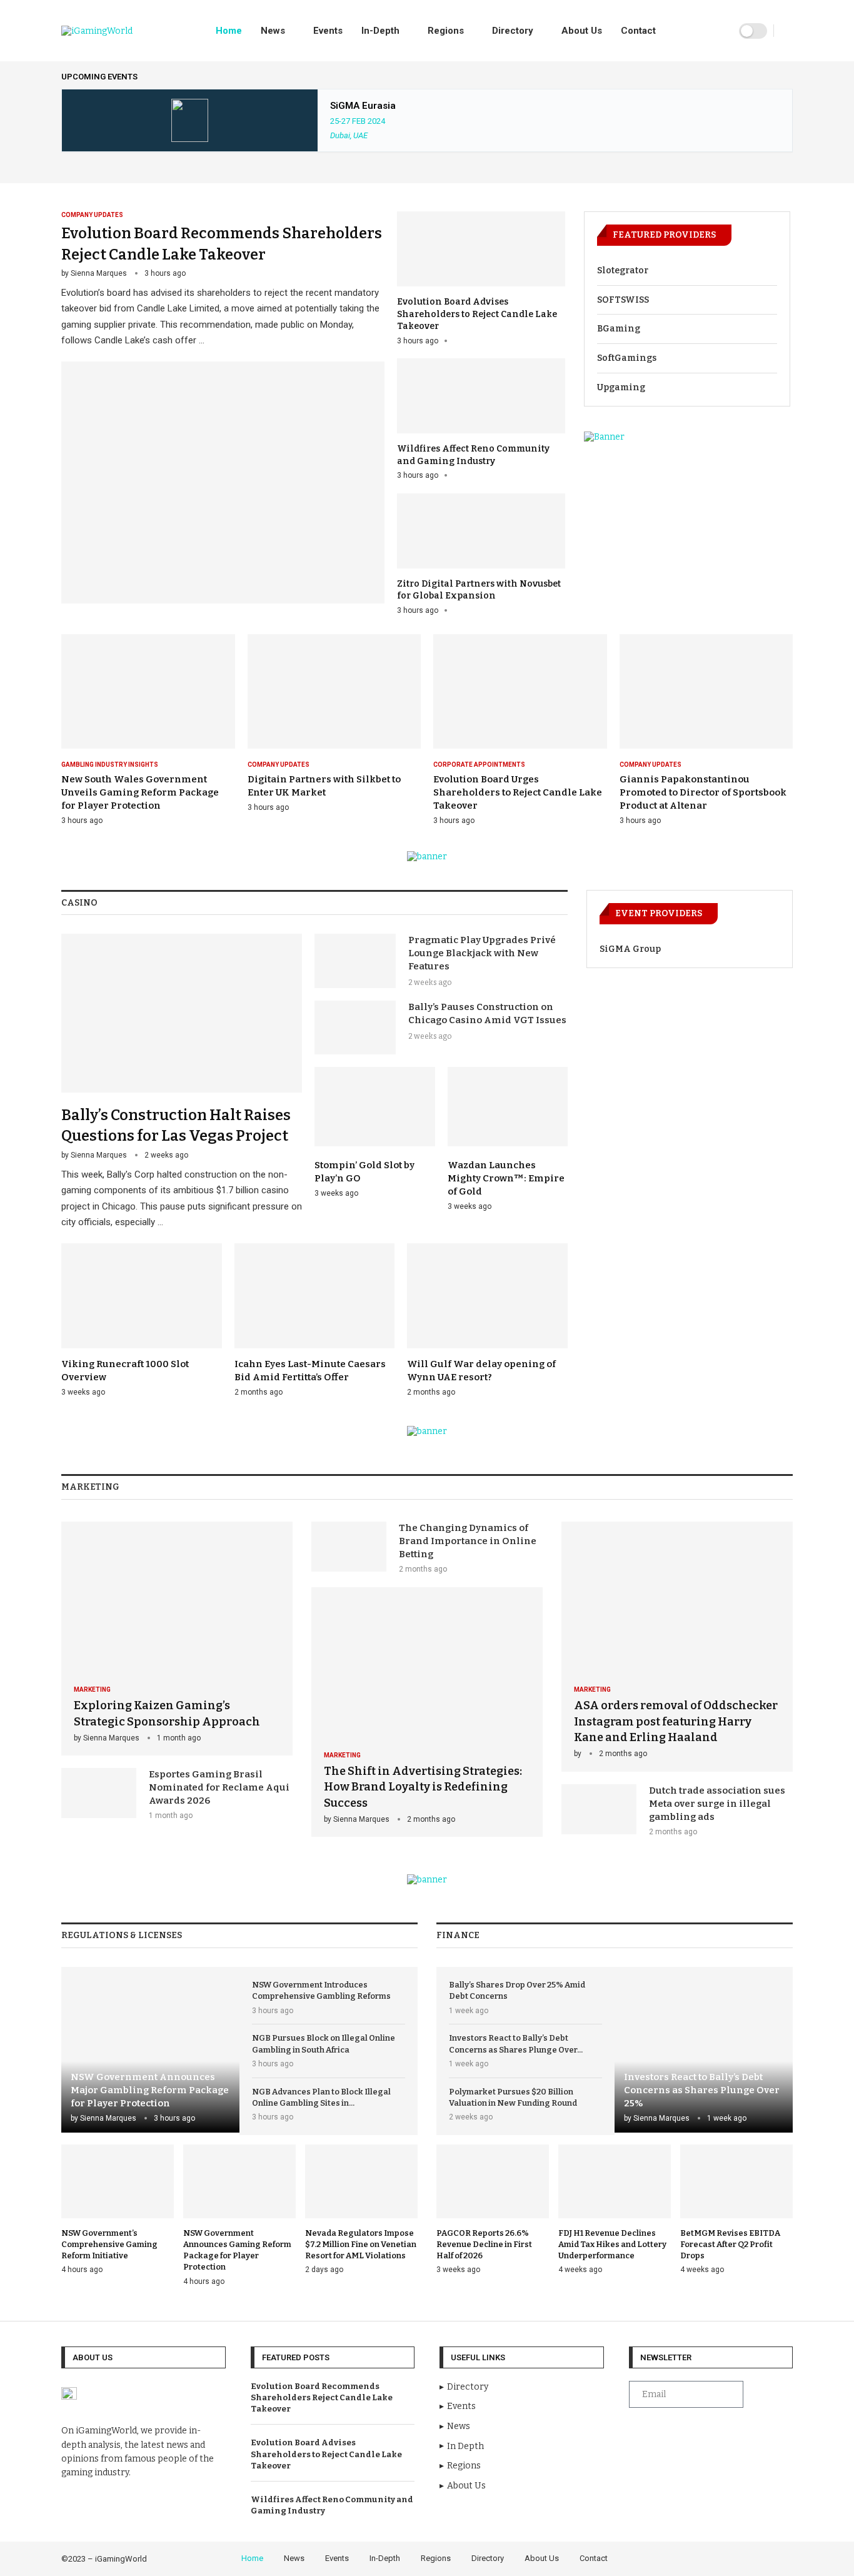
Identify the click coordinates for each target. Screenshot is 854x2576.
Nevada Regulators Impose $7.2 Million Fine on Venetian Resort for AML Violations (361, 2244)
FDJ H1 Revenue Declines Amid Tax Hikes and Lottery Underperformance (612, 2244)
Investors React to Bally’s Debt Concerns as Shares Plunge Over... (516, 2043)
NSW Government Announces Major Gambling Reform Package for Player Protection (150, 2090)
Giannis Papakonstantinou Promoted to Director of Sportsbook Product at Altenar (703, 792)
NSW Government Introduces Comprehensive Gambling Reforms (321, 1990)
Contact (638, 31)
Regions (446, 31)
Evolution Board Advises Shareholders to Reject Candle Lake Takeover (477, 314)
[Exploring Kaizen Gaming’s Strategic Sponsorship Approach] (177, 1639)
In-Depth (380, 31)
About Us (582, 31)
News (273, 31)
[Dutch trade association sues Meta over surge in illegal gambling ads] (599, 1809)
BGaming (619, 329)
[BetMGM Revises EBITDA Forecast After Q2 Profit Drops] (736, 2210)
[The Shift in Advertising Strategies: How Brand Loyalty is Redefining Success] (427, 1712)
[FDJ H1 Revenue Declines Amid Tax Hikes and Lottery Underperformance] (615, 2210)
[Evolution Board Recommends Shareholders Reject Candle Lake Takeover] (223, 407)
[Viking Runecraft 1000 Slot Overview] (142, 1321)
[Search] (786, 31)
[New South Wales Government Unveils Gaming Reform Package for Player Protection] (148, 730)
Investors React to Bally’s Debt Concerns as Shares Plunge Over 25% (702, 2090)
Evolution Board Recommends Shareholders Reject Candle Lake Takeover (322, 2397)
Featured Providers (664, 235)
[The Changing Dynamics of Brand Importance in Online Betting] (349, 1547)
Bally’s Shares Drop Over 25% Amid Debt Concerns (517, 1990)
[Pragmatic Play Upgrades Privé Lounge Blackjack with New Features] (355, 961)
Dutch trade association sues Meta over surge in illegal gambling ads (717, 1804)
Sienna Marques (99, 273)
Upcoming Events (99, 77)
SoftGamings (627, 358)
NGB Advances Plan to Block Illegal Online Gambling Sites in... (321, 2097)
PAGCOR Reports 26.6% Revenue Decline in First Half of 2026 (484, 2244)
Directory (513, 31)
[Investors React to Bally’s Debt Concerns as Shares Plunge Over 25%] (704, 2050)
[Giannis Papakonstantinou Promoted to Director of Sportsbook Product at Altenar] (706, 730)
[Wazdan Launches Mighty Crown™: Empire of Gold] (508, 1139)
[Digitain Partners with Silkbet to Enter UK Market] (334, 723)
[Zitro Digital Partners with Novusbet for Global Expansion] (481, 555)
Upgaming (621, 387)
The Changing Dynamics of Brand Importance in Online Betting (468, 1541)
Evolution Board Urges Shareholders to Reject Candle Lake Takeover (518, 792)
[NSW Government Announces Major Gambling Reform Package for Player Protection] (150, 2050)
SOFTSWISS (623, 300)
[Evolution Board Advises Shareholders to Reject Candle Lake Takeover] (481, 279)
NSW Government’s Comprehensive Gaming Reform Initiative (109, 2244)
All (788, 77)
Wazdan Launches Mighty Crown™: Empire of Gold (506, 1178)
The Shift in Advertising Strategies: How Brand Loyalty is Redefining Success (423, 1787)
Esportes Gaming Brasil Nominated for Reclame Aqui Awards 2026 (219, 1787)
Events (328, 31)
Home (229, 31)
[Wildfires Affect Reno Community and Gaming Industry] (481, 420)
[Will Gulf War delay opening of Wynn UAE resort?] (487, 1321)
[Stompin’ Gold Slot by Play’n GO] (375, 1133)
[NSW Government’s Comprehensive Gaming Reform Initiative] (118, 2210)
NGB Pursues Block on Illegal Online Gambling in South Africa (324, 2043)
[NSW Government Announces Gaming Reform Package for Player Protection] (239, 2216)
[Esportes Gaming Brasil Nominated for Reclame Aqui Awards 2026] (99, 1793)
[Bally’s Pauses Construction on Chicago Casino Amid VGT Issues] (355, 1028)
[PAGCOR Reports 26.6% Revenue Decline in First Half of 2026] (493, 2210)
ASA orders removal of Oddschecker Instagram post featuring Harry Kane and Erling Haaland (676, 1721)
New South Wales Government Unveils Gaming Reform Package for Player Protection (140, 792)
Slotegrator (623, 270)
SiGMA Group (630, 949)
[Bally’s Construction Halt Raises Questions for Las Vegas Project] (182, 1082)
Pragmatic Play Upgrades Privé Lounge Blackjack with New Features (482, 953)
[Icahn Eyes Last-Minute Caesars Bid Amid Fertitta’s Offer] (315, 1321)
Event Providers (659, 913)
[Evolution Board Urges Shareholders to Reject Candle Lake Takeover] (520, 730)
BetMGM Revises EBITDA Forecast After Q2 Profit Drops (730, 2244)
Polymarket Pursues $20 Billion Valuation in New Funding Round (513, 2097)
